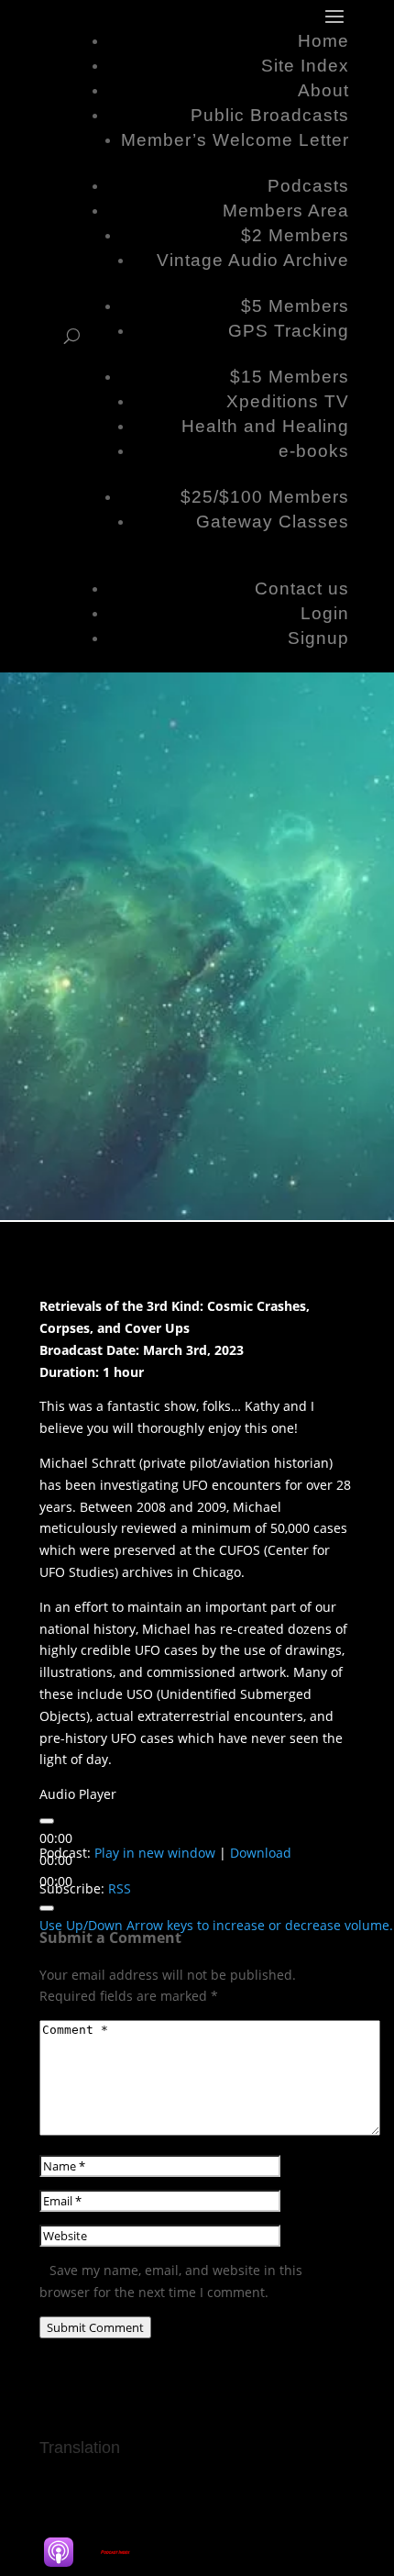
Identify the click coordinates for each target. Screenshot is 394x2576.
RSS (120, 1888)
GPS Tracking (289, 331)
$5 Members (295, 306)
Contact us (302, 588)
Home (323, 41)
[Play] (47, 1821)
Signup (318, 638)
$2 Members (295, 235)
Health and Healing (265, 426)
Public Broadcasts (270, 115)
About (323, 90)
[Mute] (47, 1908)
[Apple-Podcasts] (68, 2552)
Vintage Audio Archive (253, 260)
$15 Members (290, 377)
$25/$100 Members (265, 497)
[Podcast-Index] (125, 2552)
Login (325, 613)
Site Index (305, 66)
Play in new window (155, 1853)
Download (261, 1853)
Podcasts (308, 186)
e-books (314, 451)
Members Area (286, 211)
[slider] (216, 1925)
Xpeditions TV (288, 401)
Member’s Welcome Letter (235, 140)
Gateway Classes (273, 522)
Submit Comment (95, 2327)
